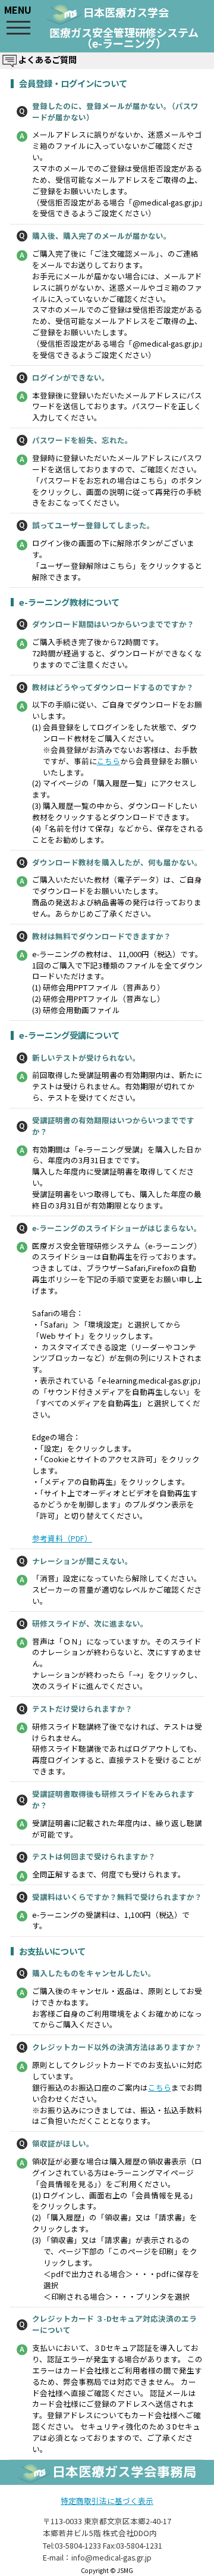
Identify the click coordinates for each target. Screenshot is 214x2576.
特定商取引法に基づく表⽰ (107, 2501)
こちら (108, 761)
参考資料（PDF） (62, 1538)
